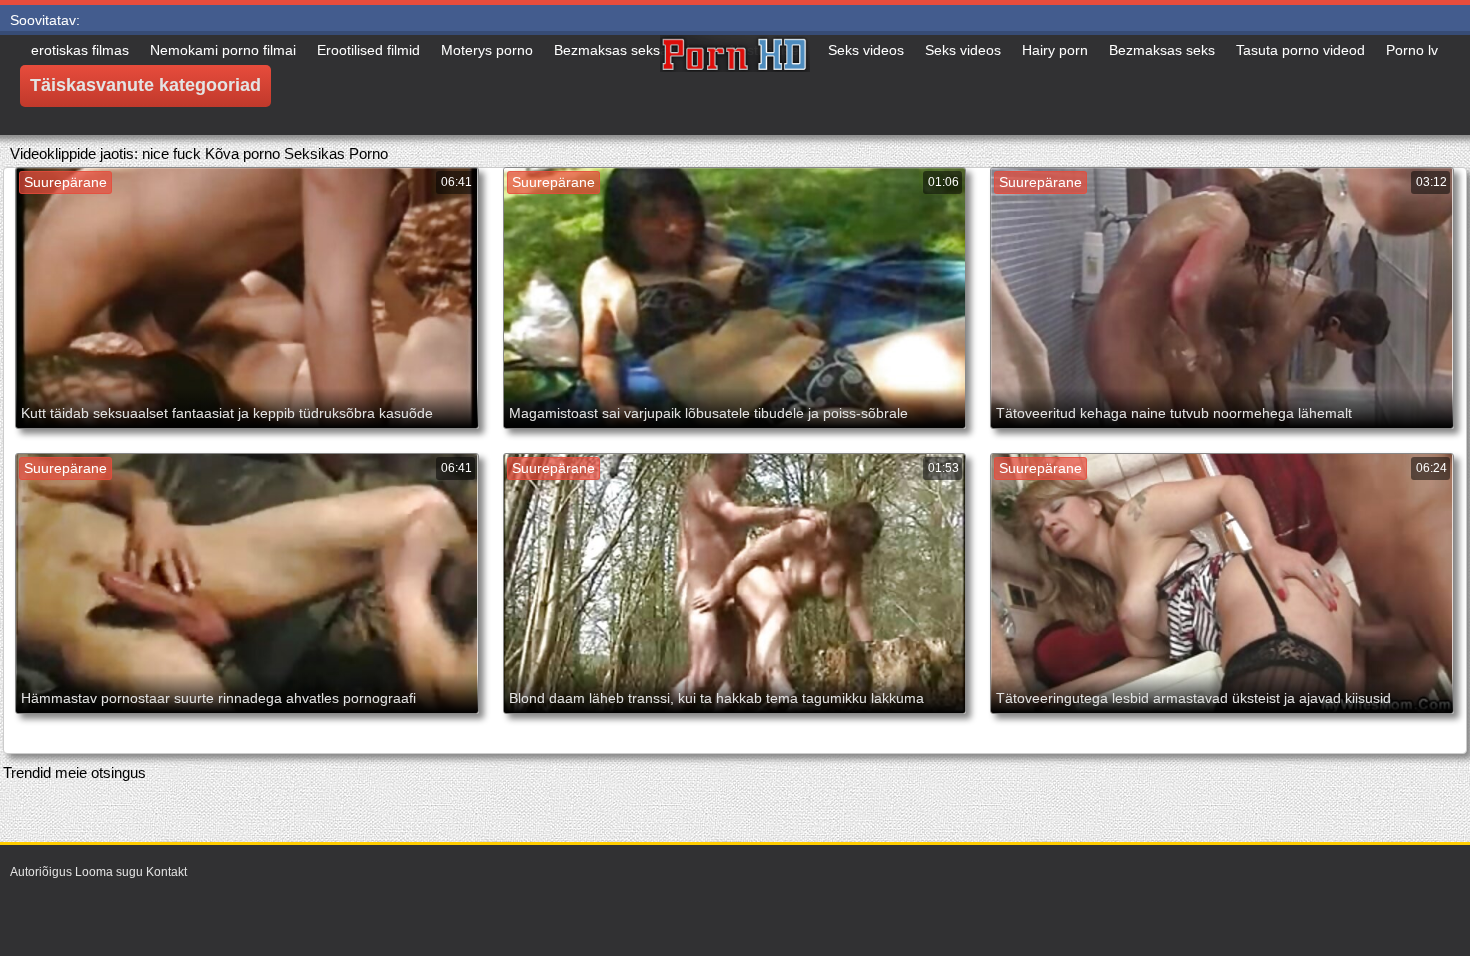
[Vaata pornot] (735, 85)
